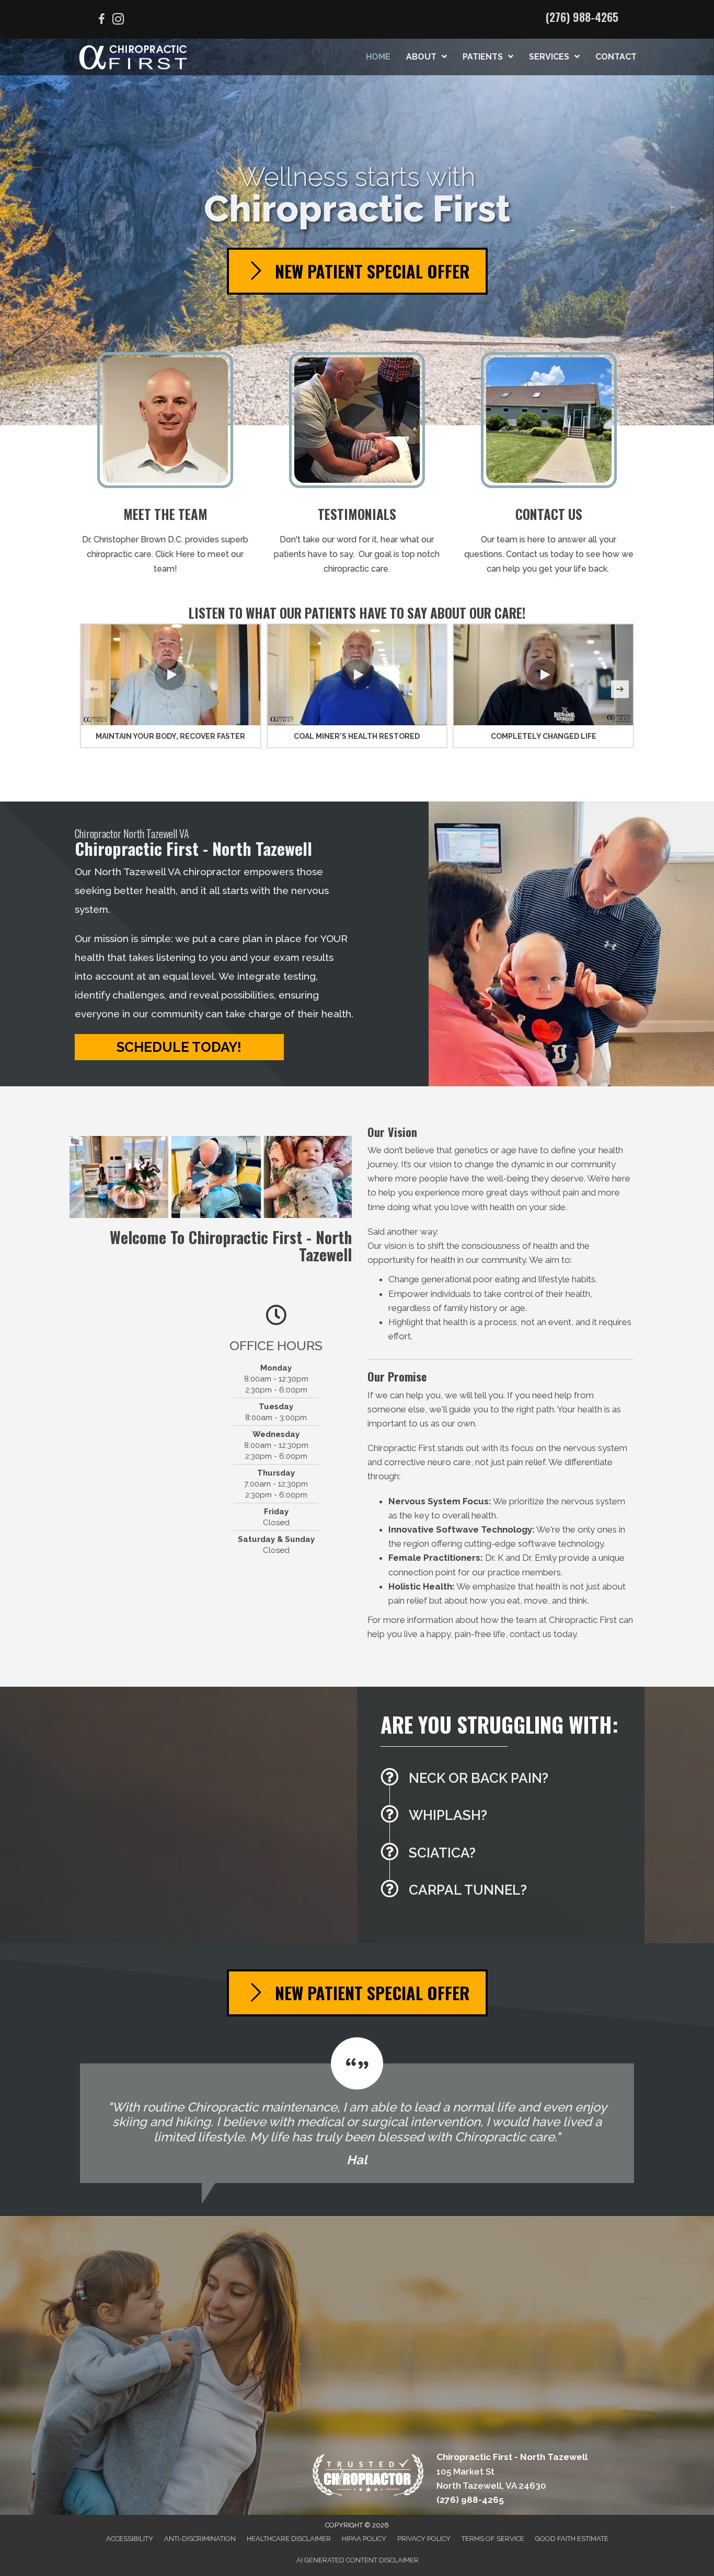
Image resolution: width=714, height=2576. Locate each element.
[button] (170, 675)
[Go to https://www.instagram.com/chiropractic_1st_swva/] (118, 21)
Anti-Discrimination (200, 2539)
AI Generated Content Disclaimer (358, 2560)
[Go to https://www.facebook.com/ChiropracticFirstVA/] (101, 21)
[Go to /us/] (165, 467)
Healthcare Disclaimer (289, 2539)
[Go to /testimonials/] (357, 467)
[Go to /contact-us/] (549, 467)
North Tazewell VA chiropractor (168, 872)
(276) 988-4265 (582, 17)
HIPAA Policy (364, 2539)
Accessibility (130, 2539)
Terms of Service (493, 2539)
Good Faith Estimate (572, 2539)
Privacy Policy (424, 2539)
